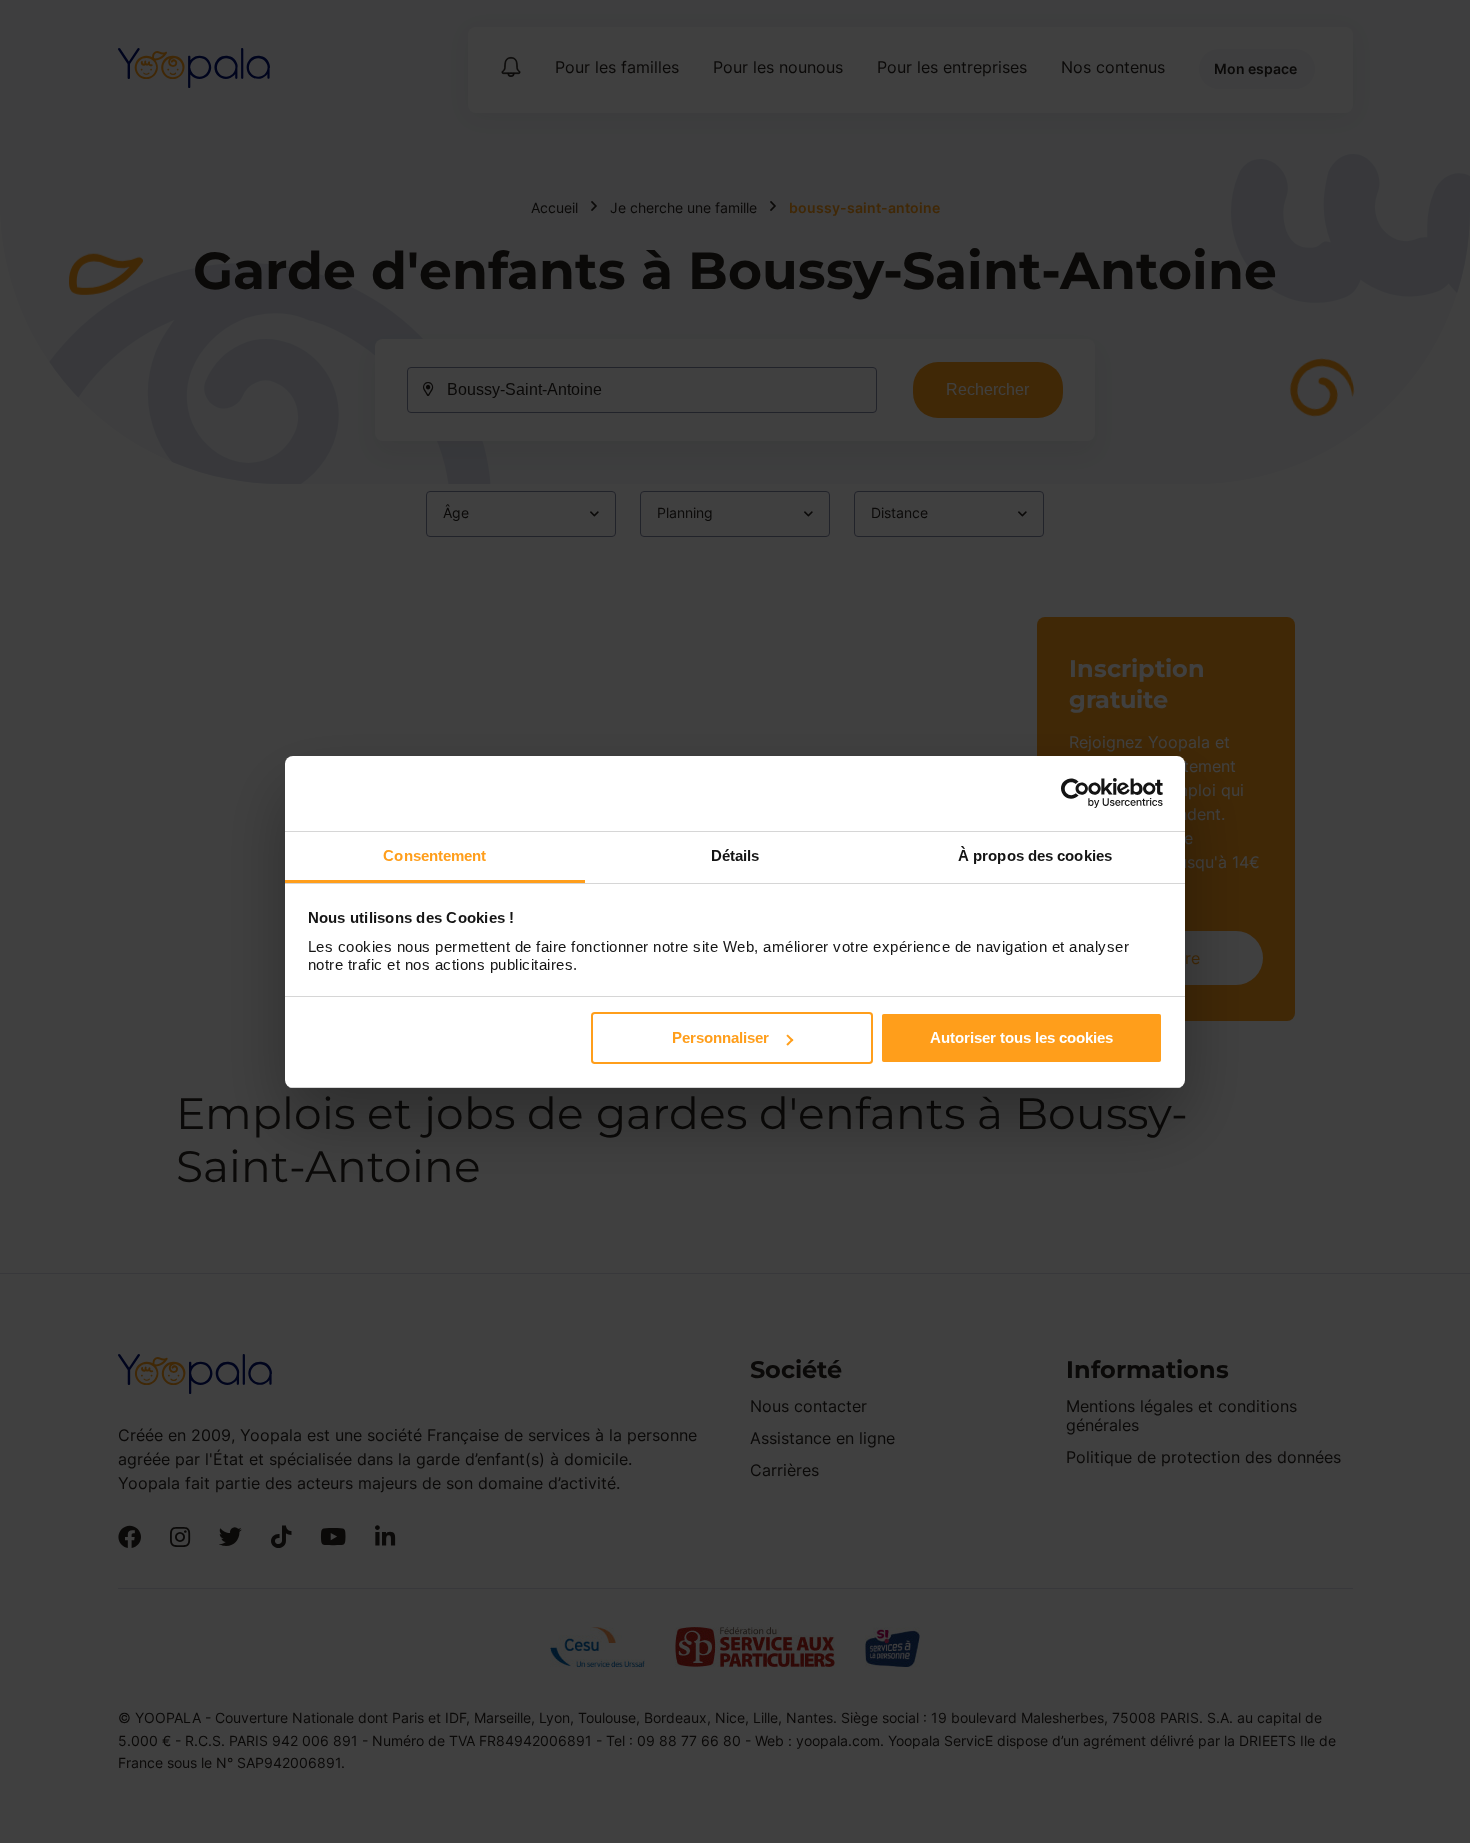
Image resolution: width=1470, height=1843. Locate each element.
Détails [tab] (735, 855)
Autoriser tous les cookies (1021, 1037)
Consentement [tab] (434, 855)
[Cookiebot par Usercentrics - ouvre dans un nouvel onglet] (1075, 793)
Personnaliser (720, 1037)
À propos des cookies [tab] (1035, 855)
